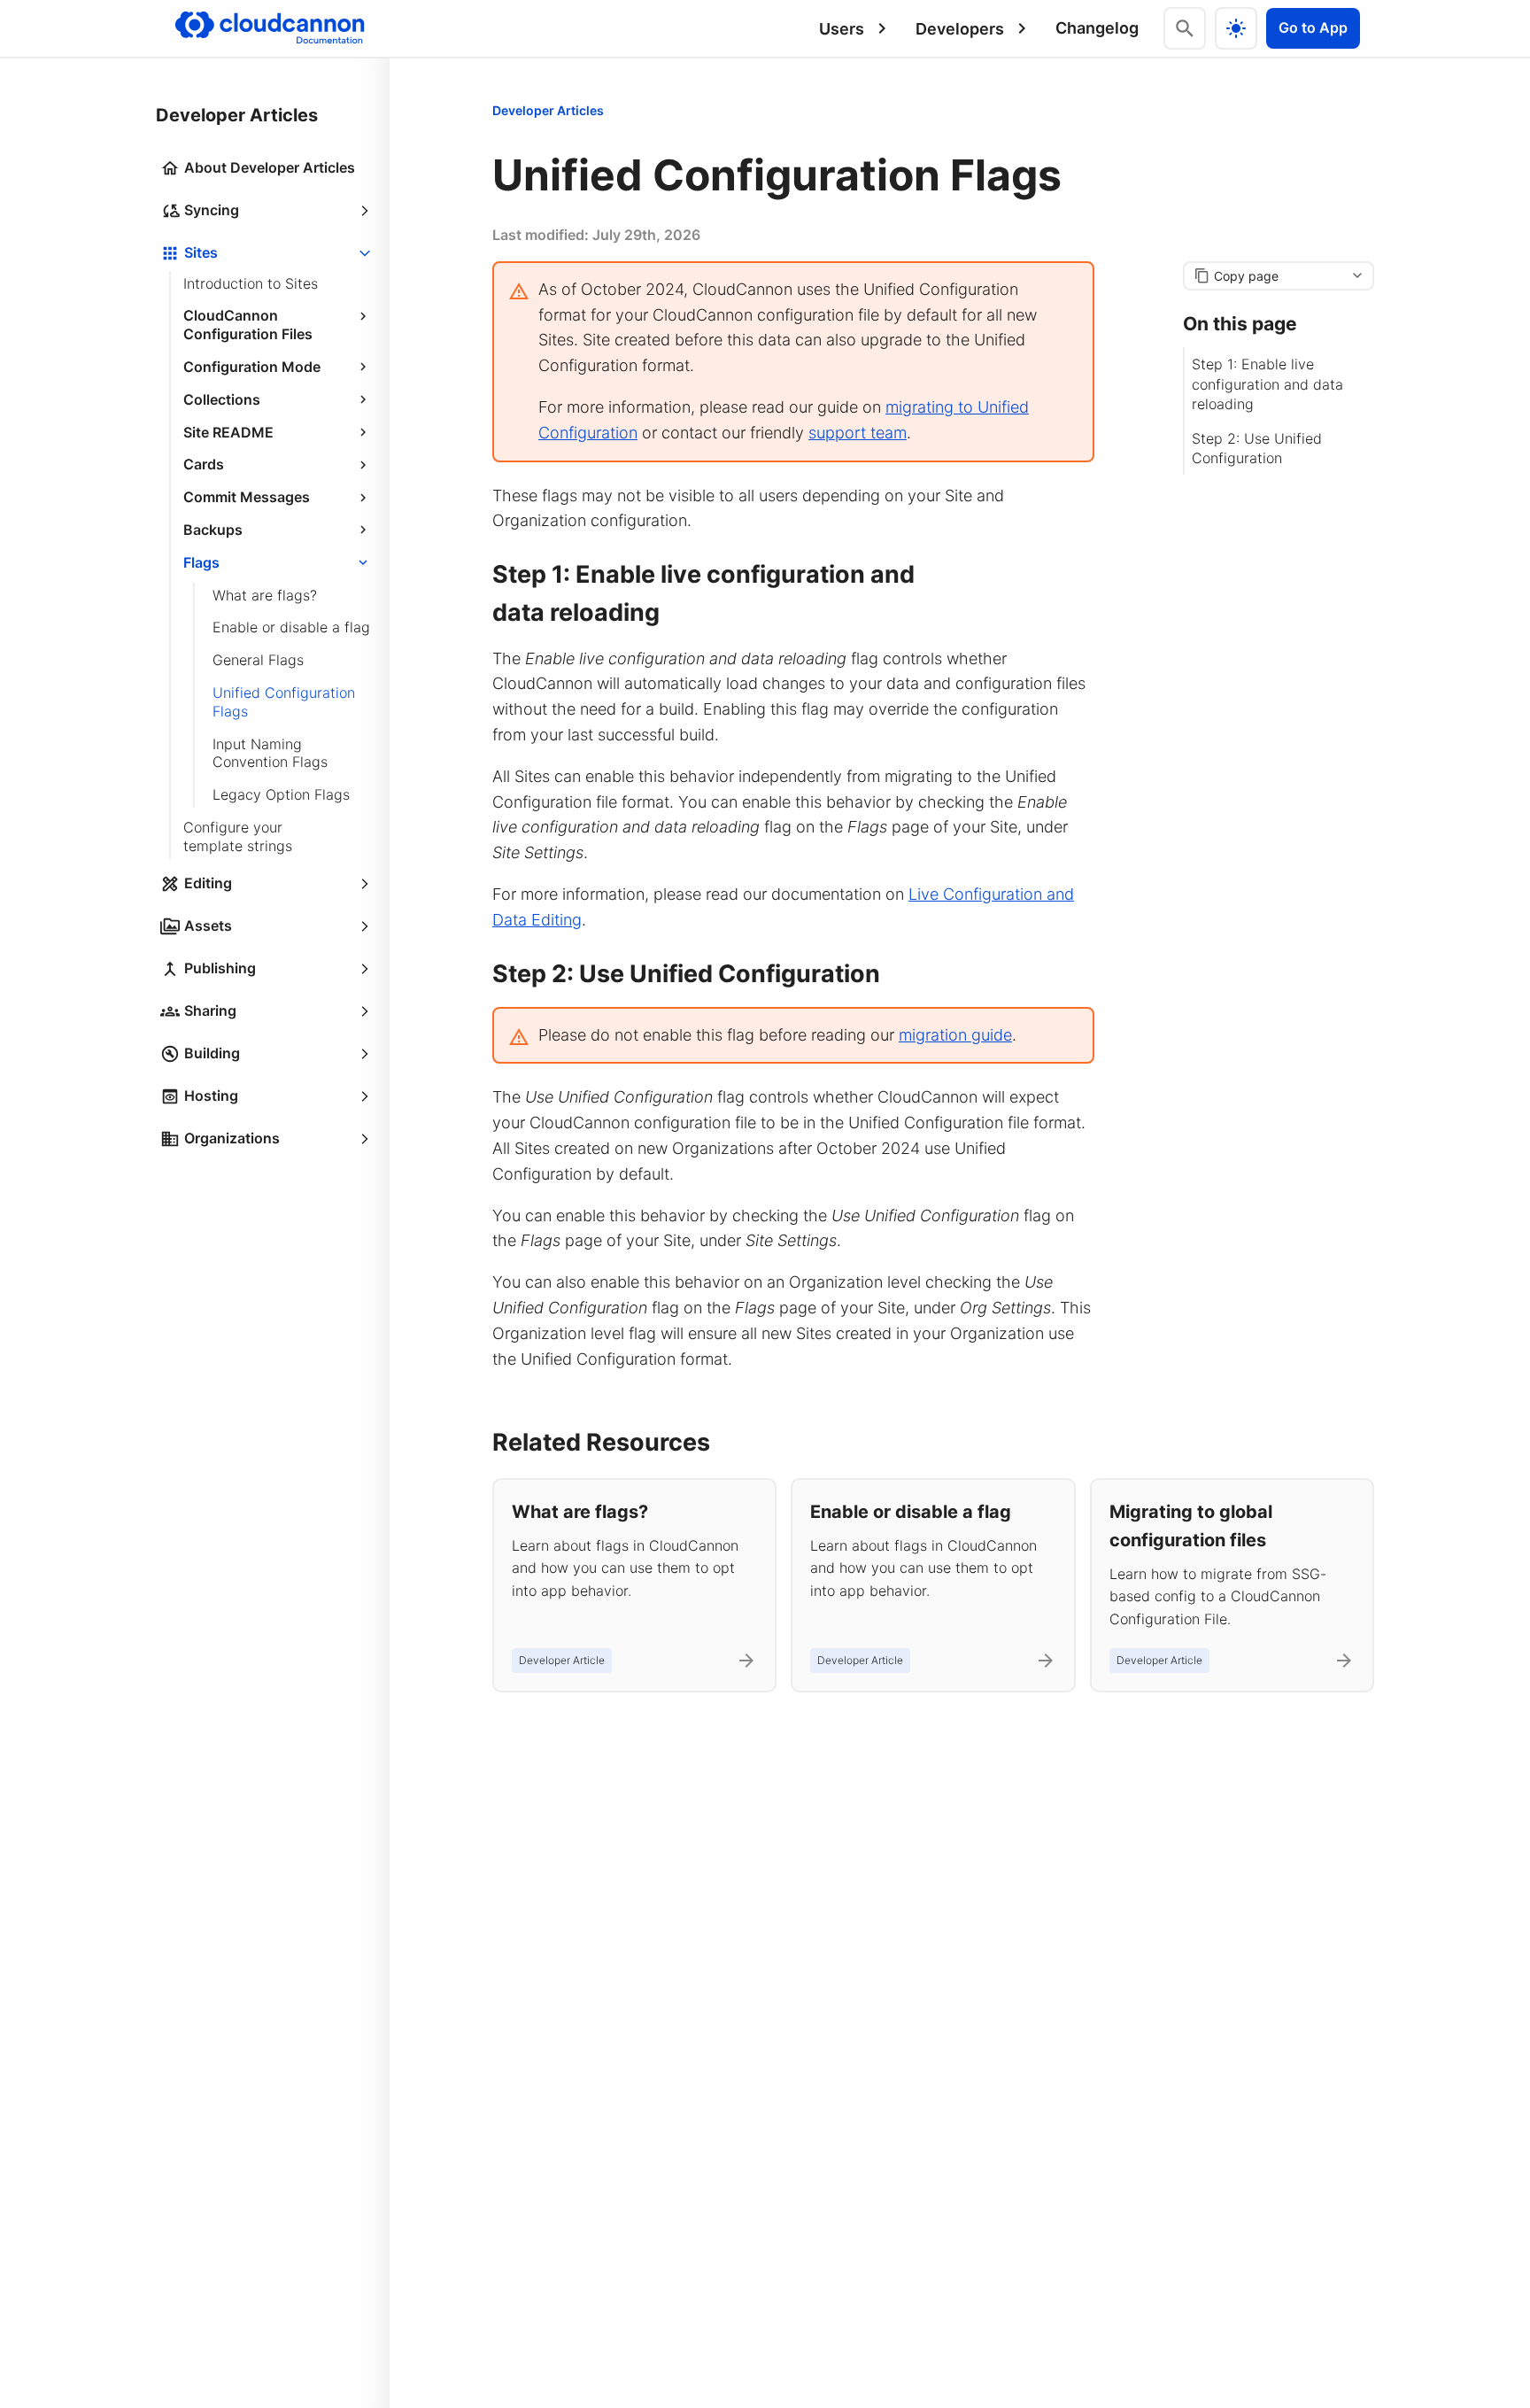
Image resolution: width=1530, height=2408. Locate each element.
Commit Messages (247, 498)
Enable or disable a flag (291, 628)
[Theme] (1236, 28)
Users (842, 29)
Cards (204, 465)
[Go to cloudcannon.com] (270, 28)
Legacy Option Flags (281, 795)
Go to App (1313, 27)
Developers (960, 29)
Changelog (1097, 28)
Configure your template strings (238, 836)
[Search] (1185, 28)
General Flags (258, 661)
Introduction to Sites (251, 283)
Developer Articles (548, 110)
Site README (228, 432)
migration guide (955, 1035)
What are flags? (265, 595)
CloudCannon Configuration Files (248, 325)
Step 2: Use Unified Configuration (1257, 447)
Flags (201, 562)
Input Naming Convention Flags (270, 753)
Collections (222, 399)
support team (858, 433)
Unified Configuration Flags (284, 702)
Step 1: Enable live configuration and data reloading (1267, 384)
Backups (213, 530)
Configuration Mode (252, 367)
